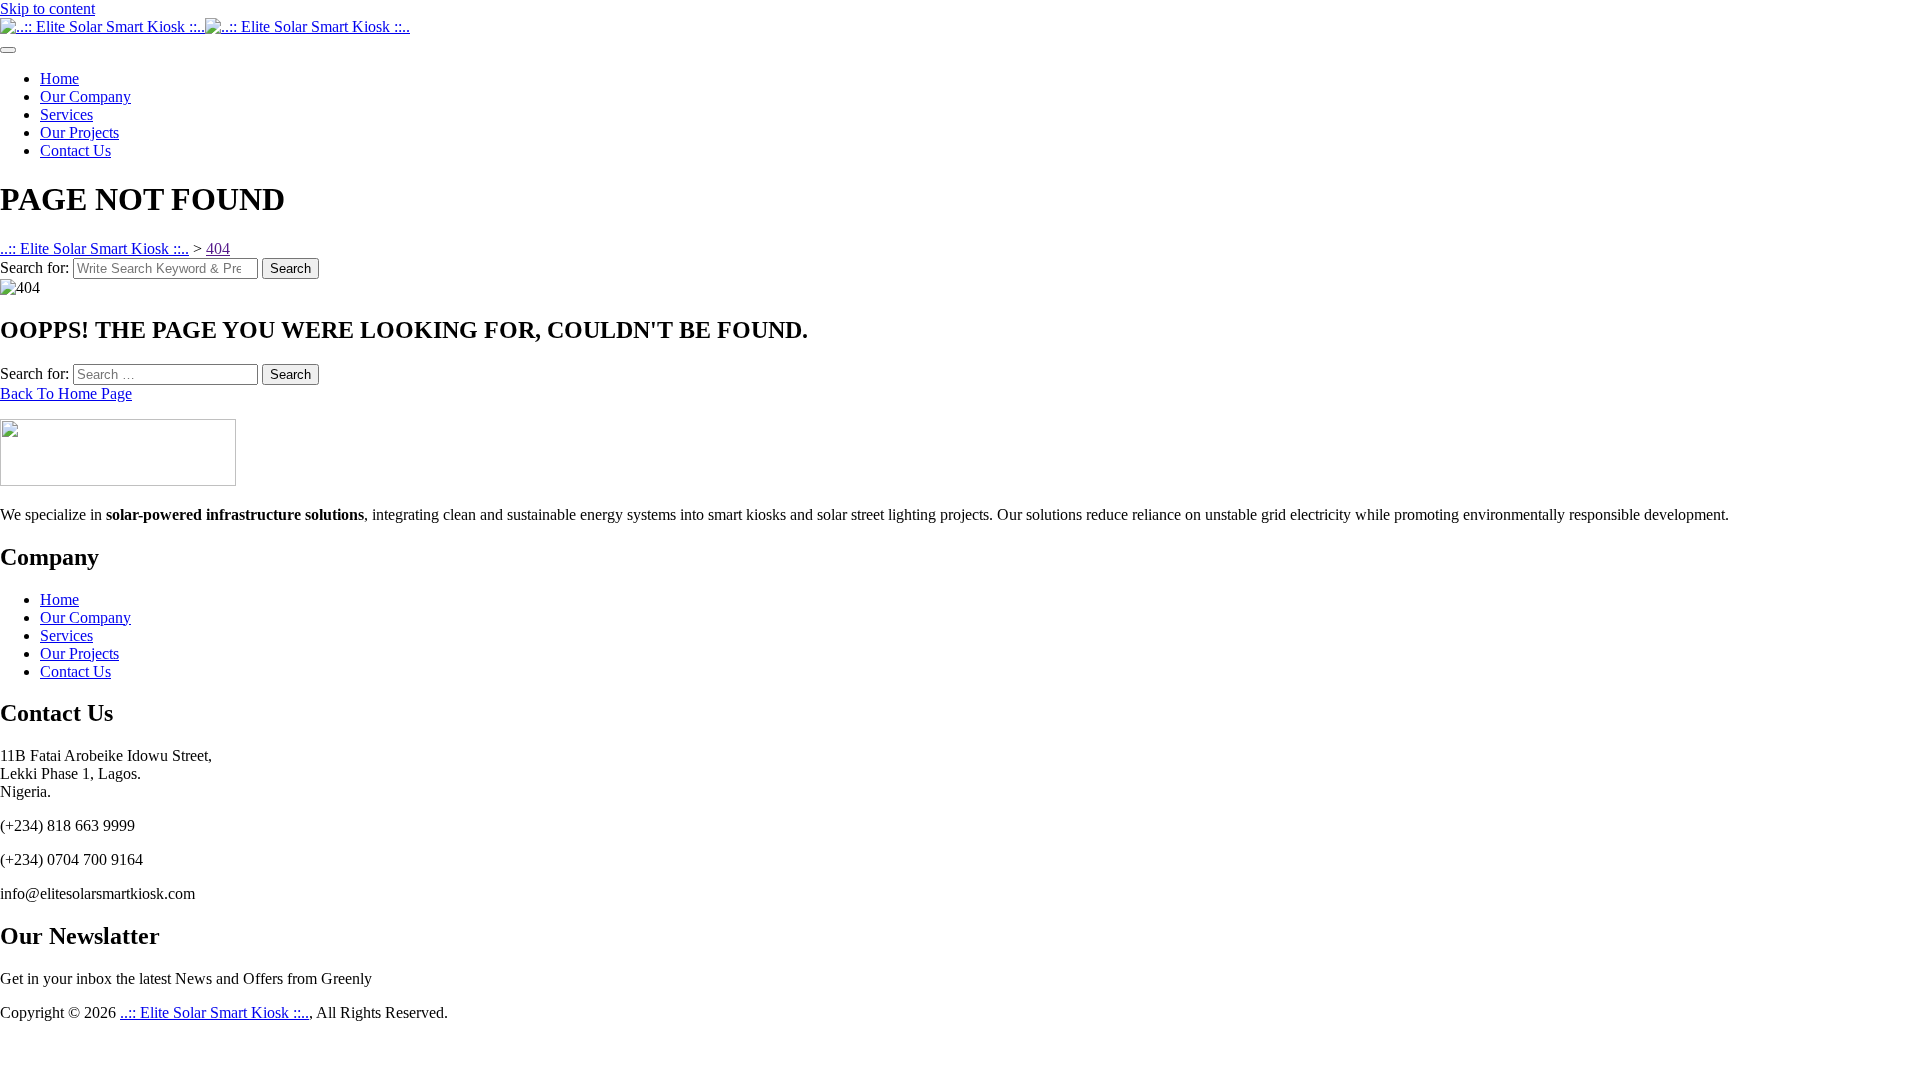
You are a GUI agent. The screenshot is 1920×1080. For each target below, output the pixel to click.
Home (59, 78)
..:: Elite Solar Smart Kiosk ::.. (214, 1012)
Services (66, 114)
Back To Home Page (66, 393)
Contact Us (75, 150)
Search (290, 268)
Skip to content (47, 8)
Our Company (85, 96)
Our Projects (79, 132)
